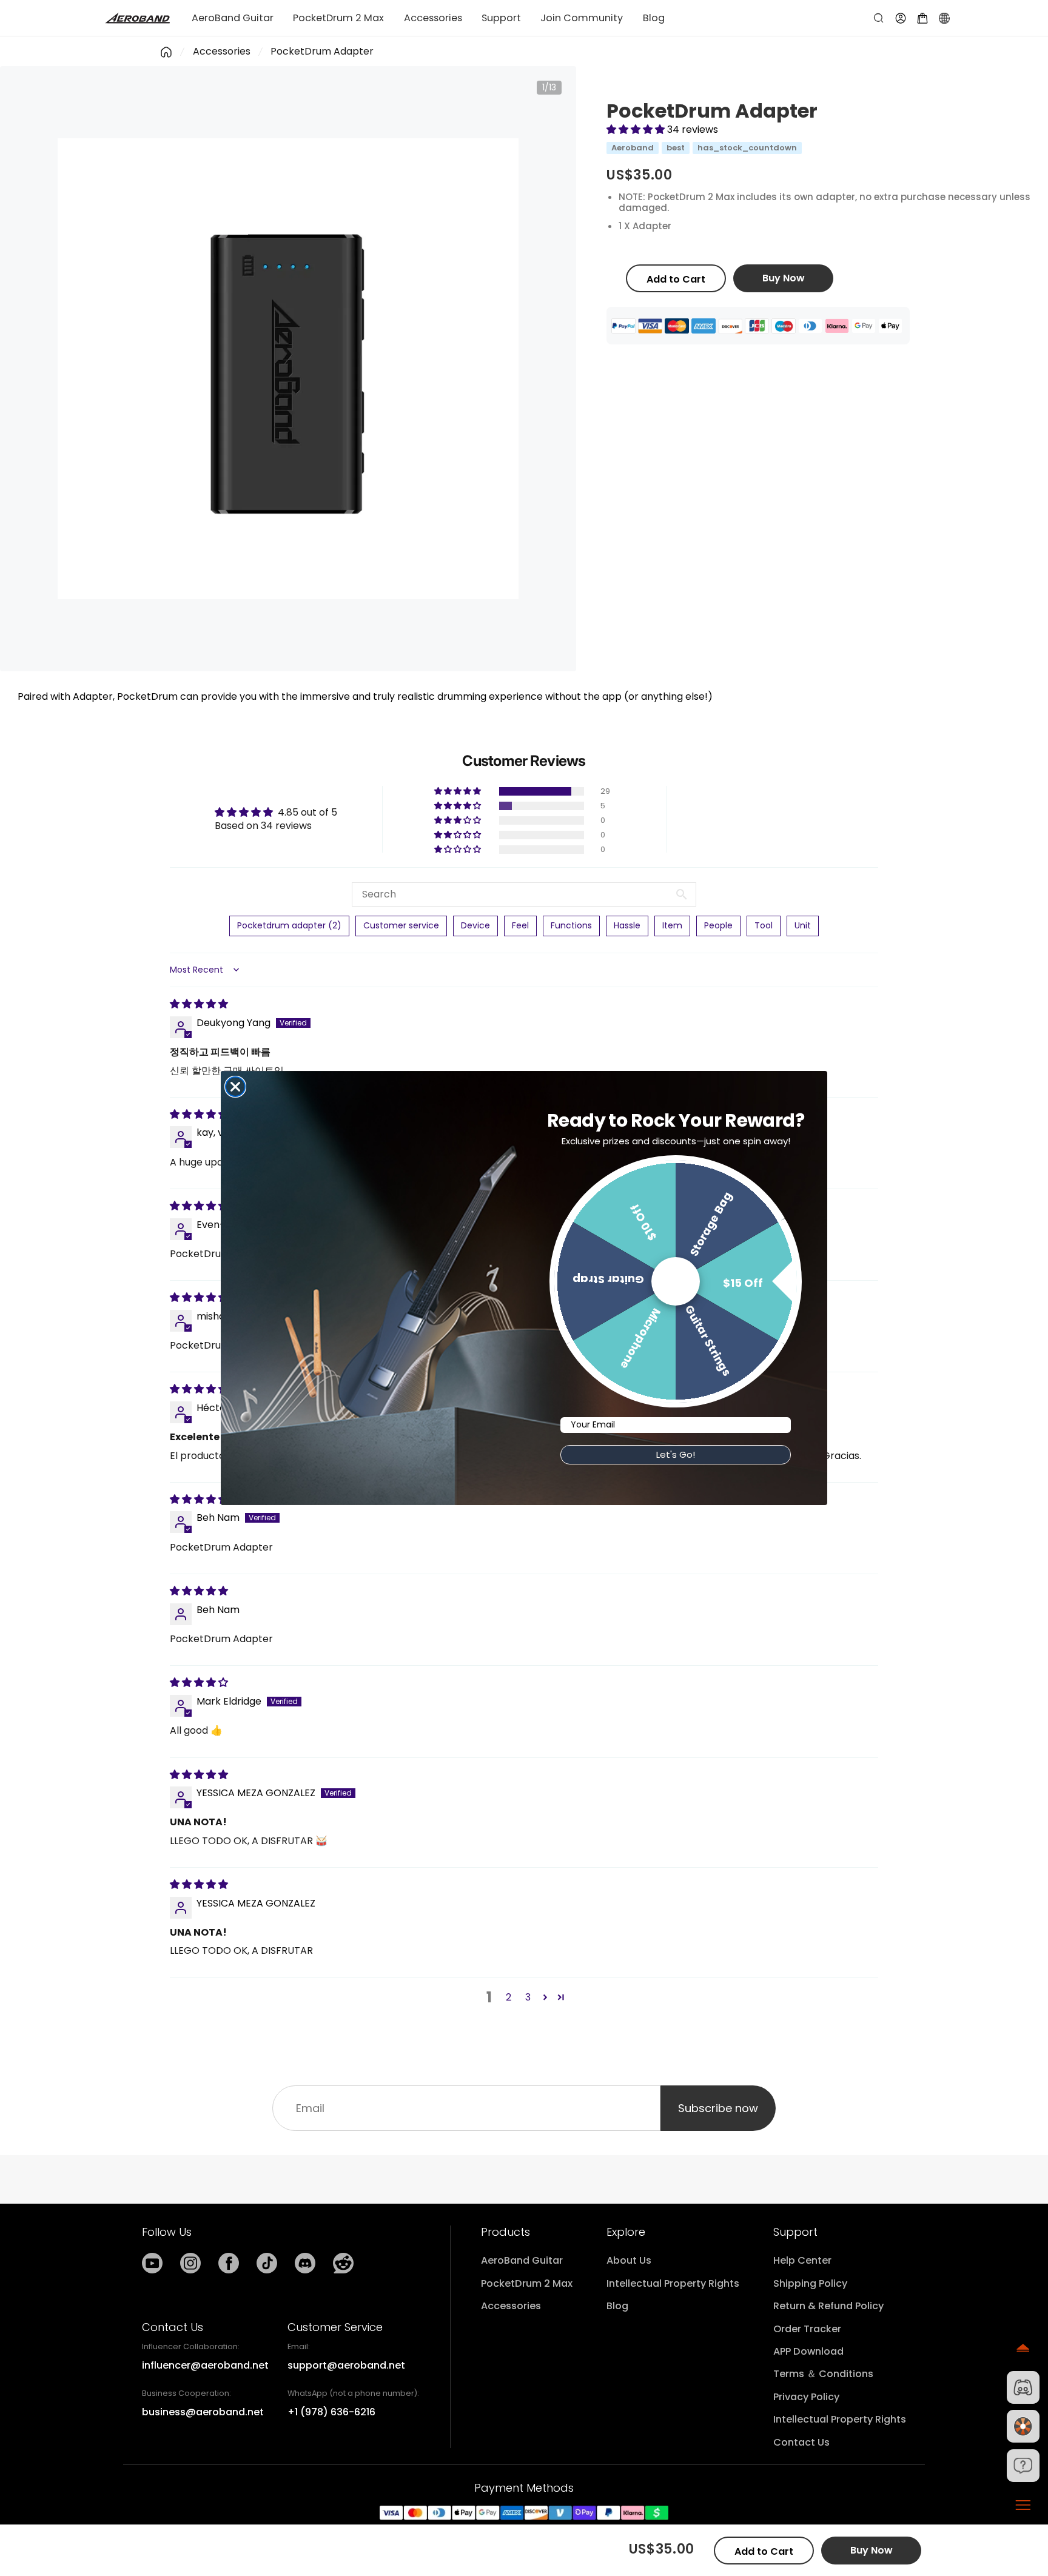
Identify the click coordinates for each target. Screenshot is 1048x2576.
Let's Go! (676, 1454)
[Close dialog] (235, 1087)
